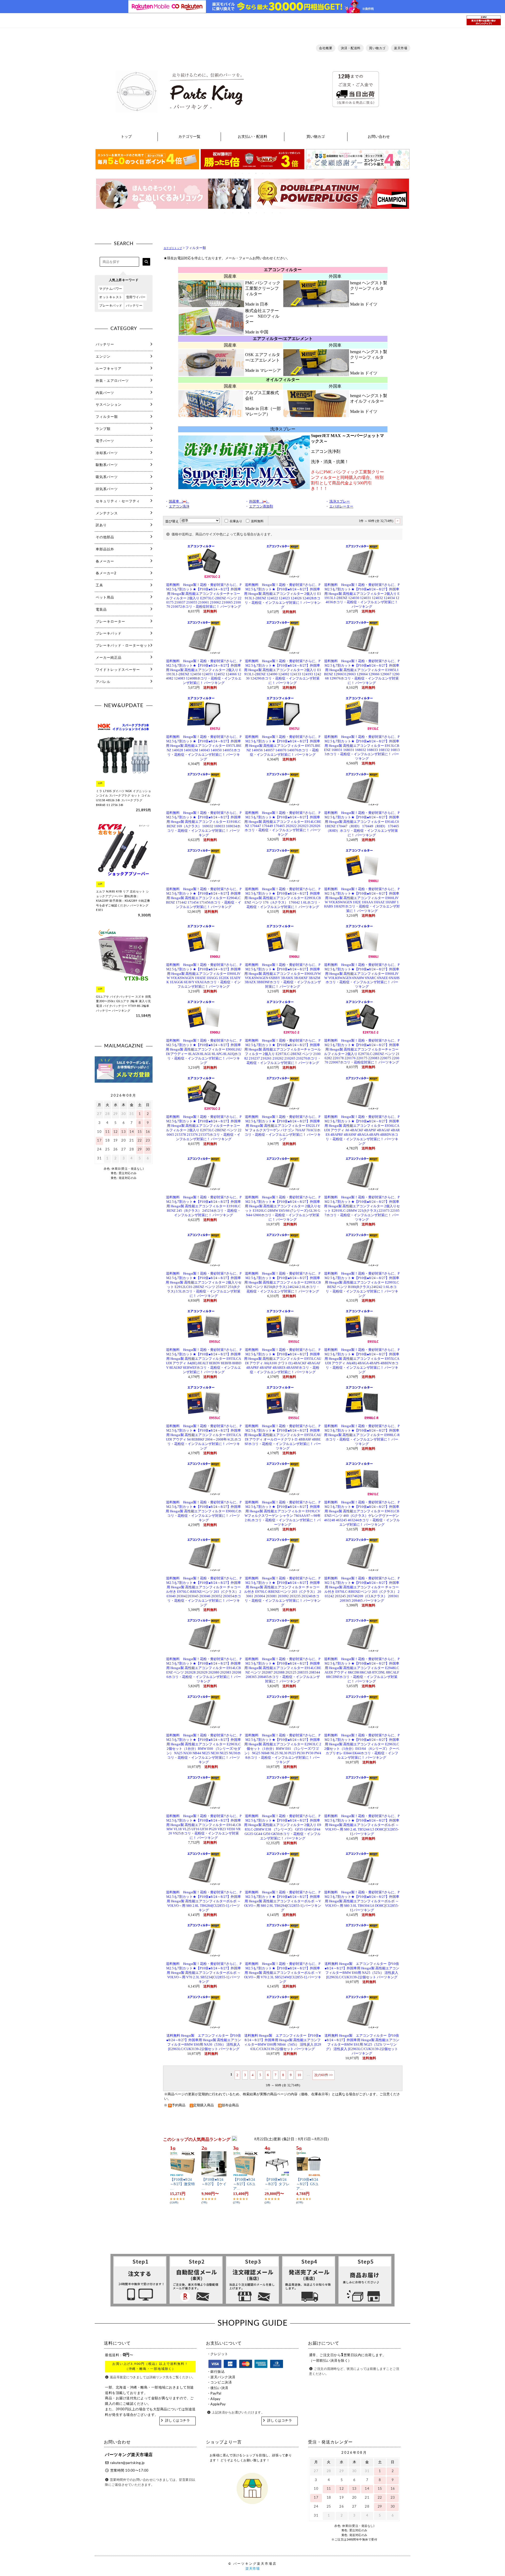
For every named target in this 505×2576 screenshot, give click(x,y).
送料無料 (257, 521)
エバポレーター (341, 506)
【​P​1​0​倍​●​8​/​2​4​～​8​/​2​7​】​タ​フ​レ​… (277, 2184)
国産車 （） (179, 501)
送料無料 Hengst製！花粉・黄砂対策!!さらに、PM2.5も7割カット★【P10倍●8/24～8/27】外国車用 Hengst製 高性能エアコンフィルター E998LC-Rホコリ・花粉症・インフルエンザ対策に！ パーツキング (362, 1435)
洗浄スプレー (340, 501)
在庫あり (236, 521)
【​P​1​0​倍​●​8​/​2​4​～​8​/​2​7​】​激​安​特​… (182, 2184)
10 (299, 2075)
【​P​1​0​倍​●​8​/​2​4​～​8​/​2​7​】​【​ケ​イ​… (214, 2184)
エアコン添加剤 (261, 506)
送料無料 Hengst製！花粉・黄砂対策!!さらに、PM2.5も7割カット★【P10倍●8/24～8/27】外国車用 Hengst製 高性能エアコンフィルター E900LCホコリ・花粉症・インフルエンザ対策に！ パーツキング (204, 1511)
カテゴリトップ (173, 248)
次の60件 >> (324, 2075)
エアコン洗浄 (179, 506)
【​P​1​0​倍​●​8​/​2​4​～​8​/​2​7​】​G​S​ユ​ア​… (244, 2184)
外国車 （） (259, 501)
